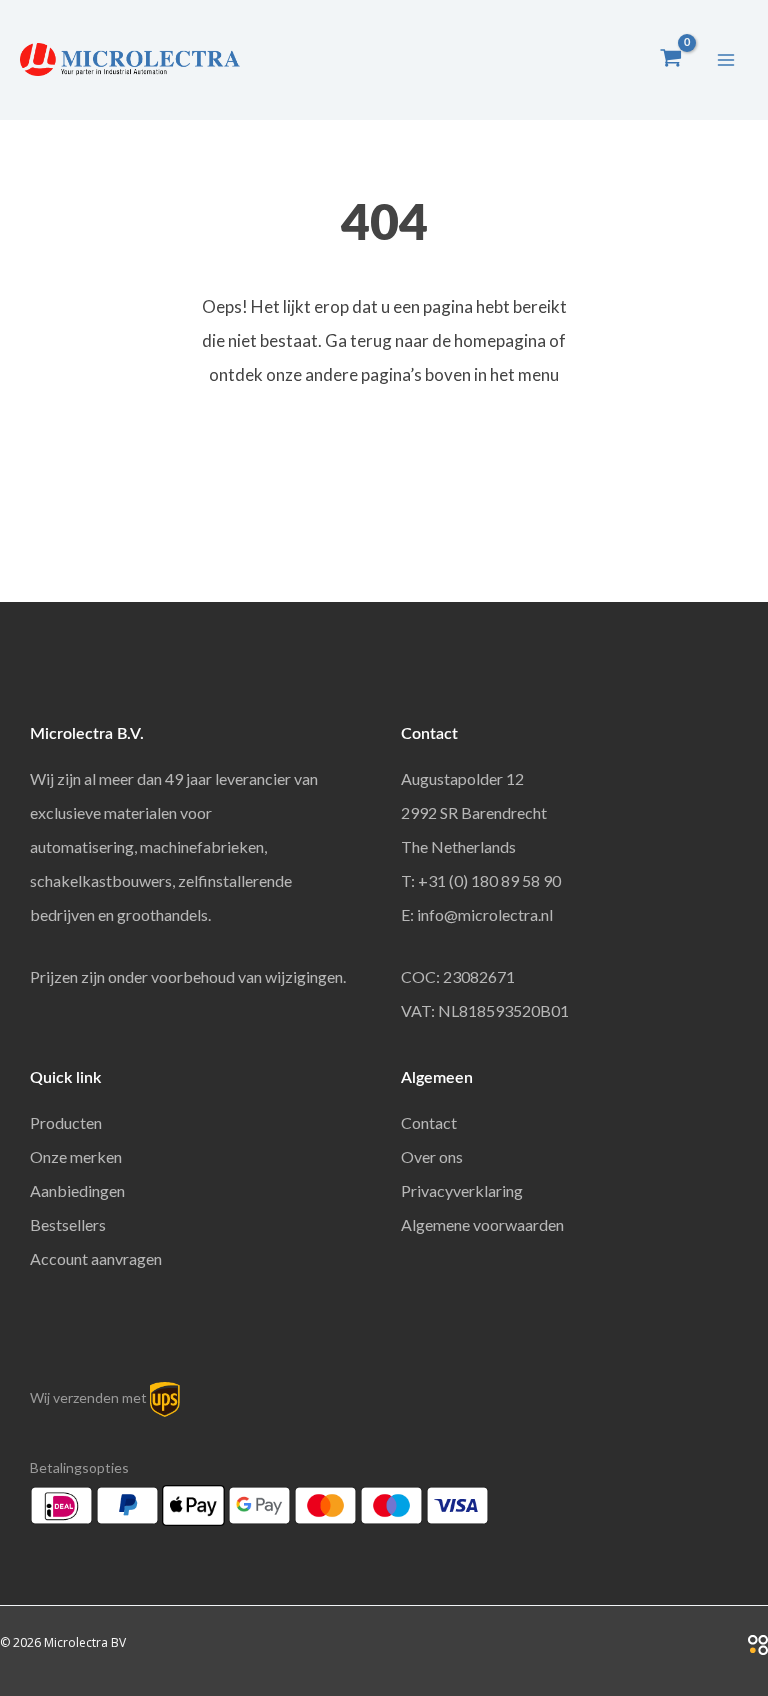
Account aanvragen (96, 1258)
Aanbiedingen (77, 1190)
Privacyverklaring (462, 1190)
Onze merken (76, 1156)
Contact (429, 1122)
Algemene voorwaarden (482, 1224)
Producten (66, 1122)
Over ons (432, 1156)
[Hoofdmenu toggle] (726, 60)
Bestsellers (68, 1224)
